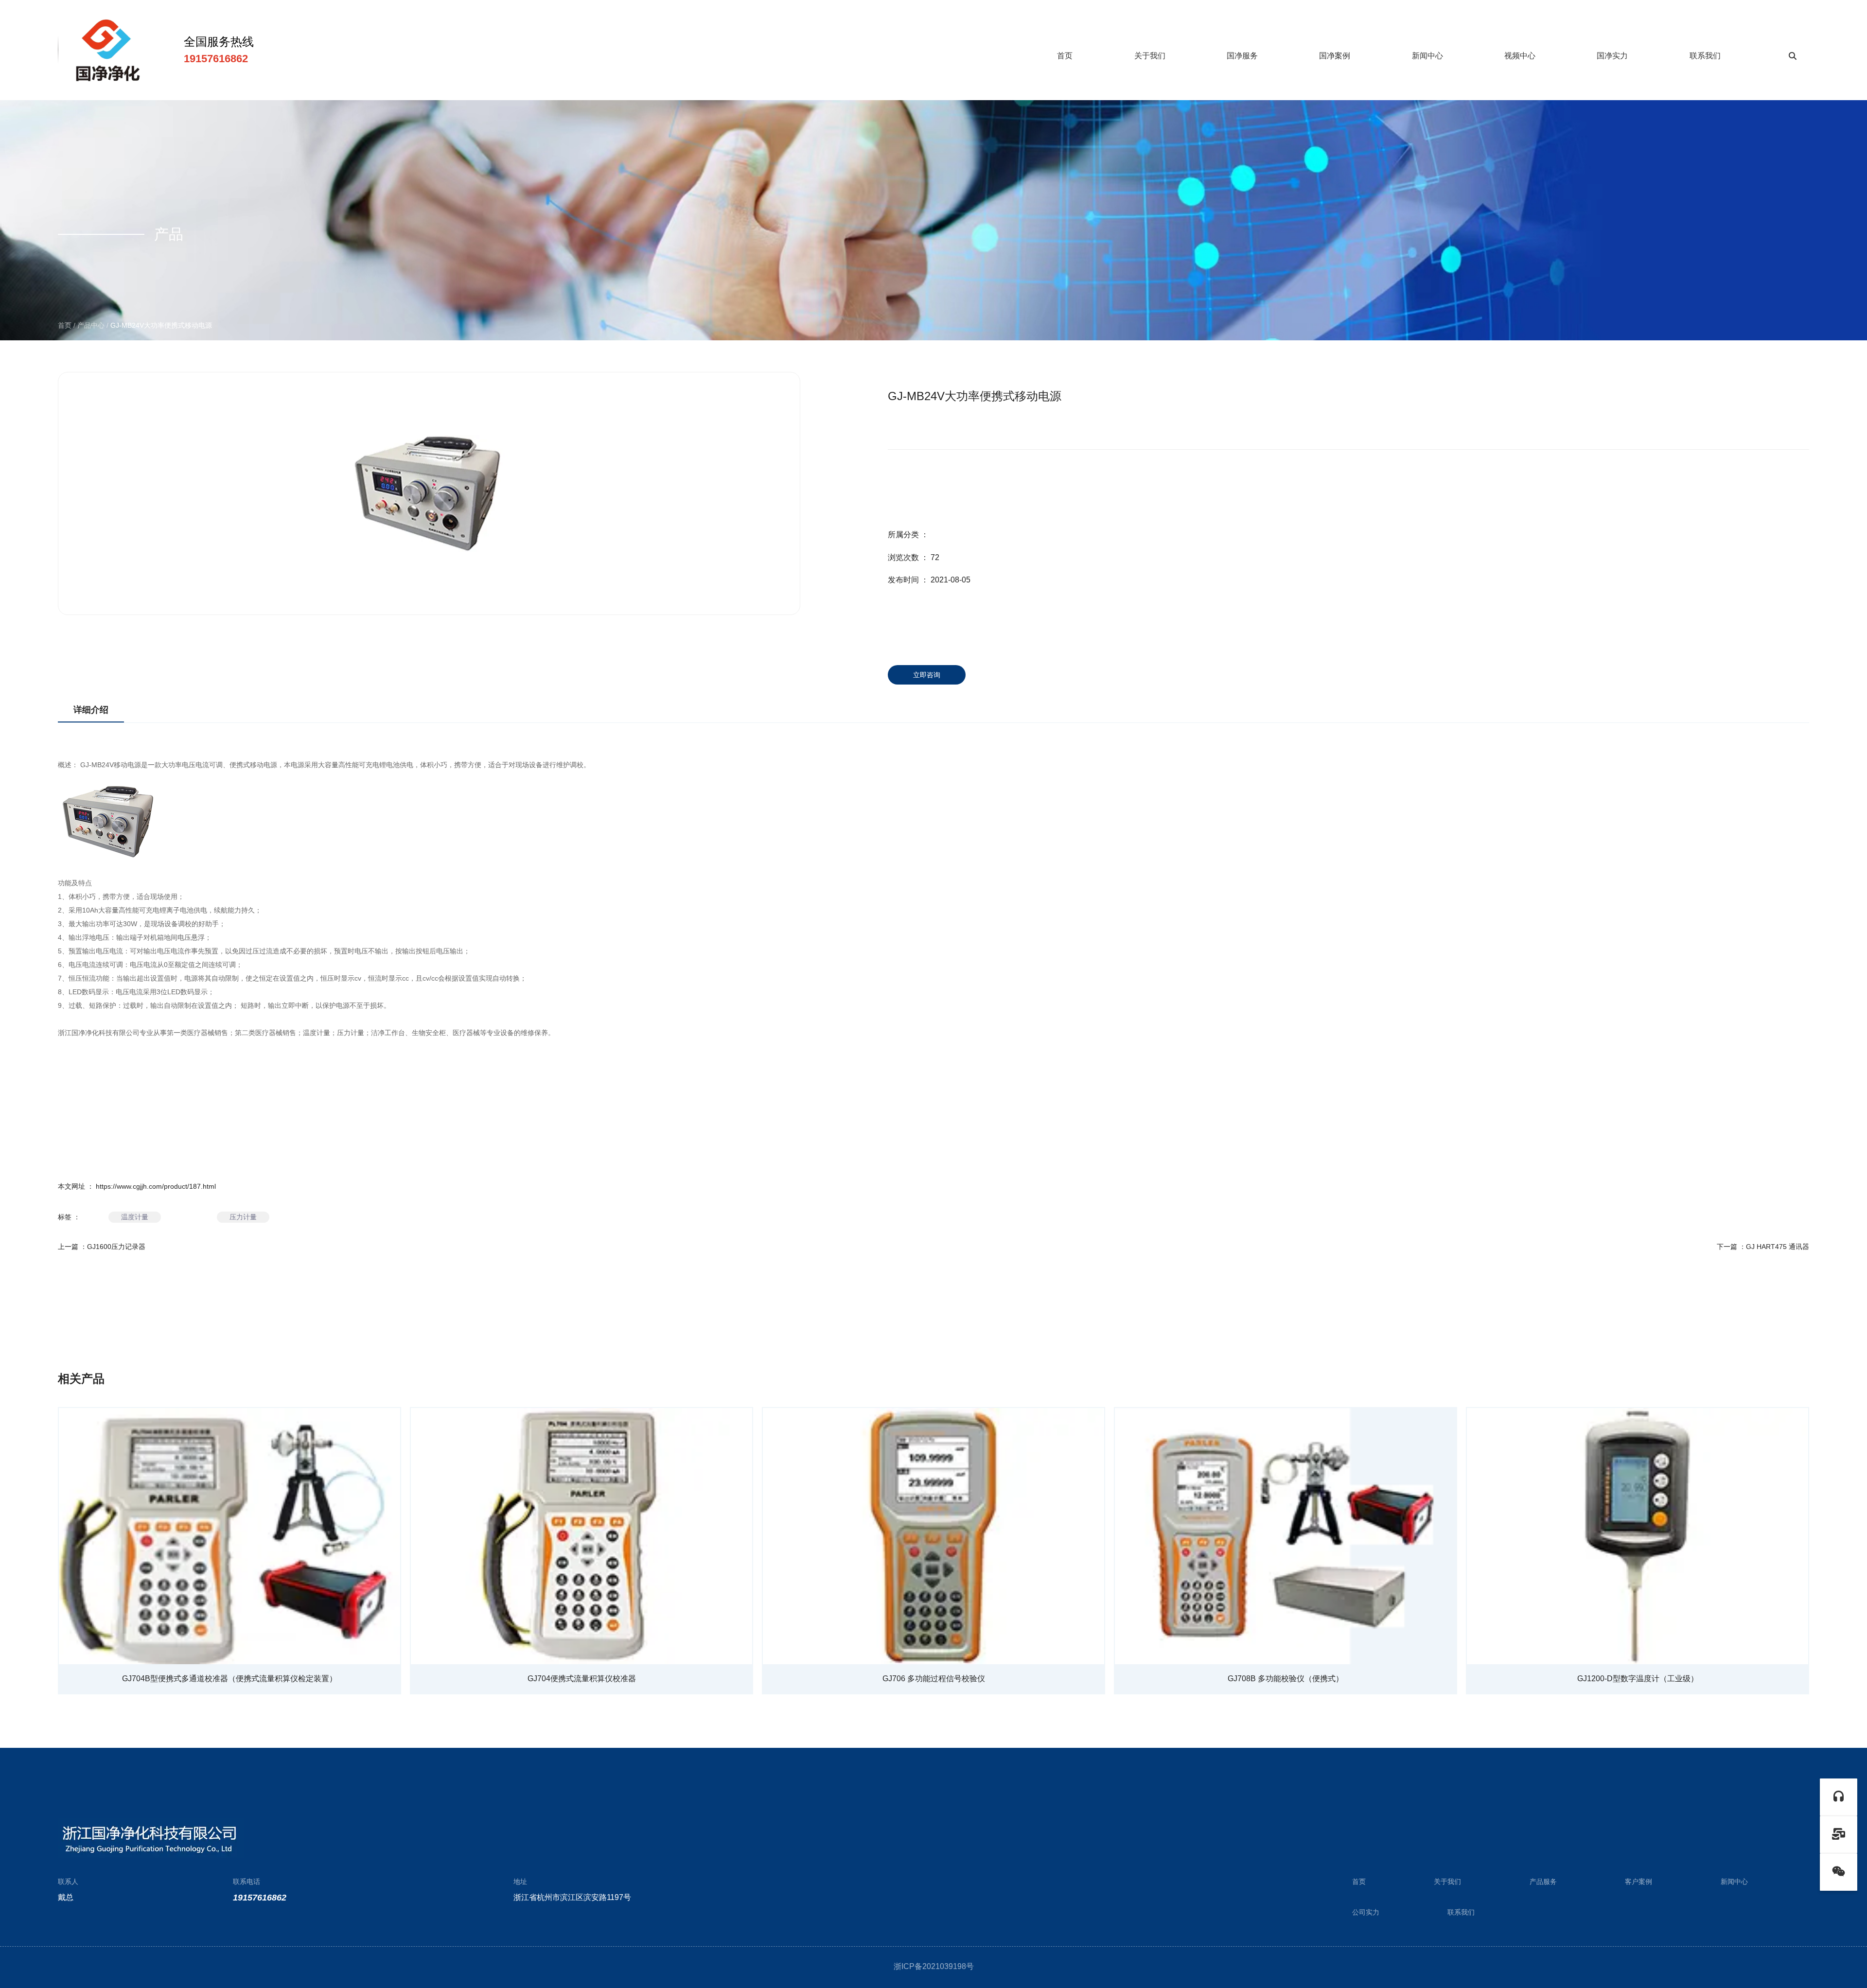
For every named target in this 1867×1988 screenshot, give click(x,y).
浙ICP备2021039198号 (934, 1966)
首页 (1065, 56)
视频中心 (1520, 56)
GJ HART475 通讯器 (1778, 1247)
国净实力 (1612, 56)
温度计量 (317, 1033)
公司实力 (1366, 1912)
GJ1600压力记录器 (116, 1247)
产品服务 (1543, 1882)
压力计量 (351, 1033)
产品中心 (91, 325)
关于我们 (1150, 56)
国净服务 (1242, 56)
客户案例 (1638, 1882)
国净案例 (1335, 56)
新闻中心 (1427, 56)
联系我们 (1705, 56)
